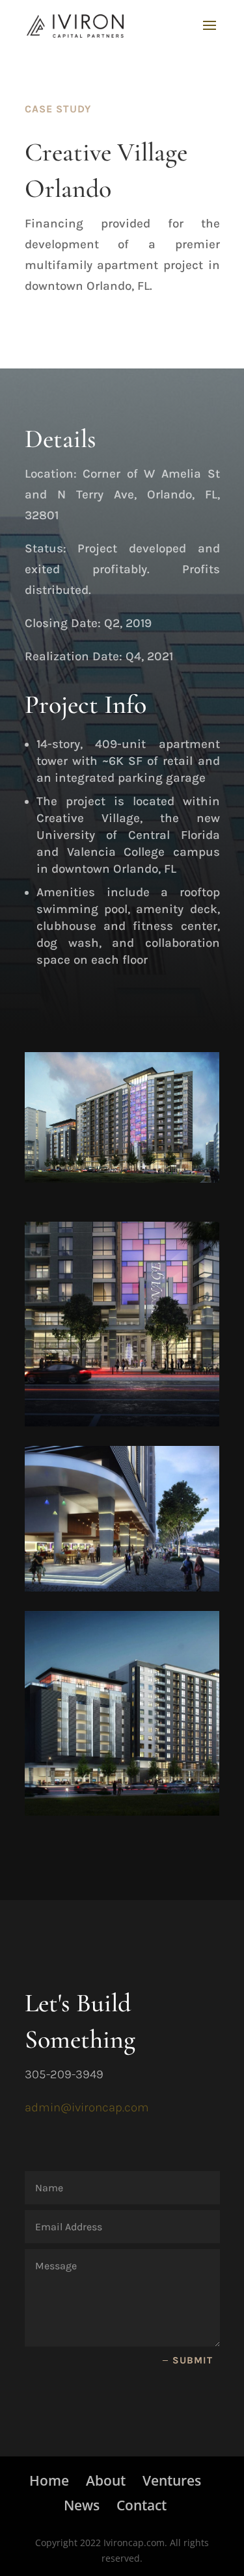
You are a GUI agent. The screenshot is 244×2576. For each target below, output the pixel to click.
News (82, 2505)
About (106, 2480)
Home (49, 2480)
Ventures (172, 2480)
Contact (142, 2505)
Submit (193, 2360)
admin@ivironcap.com (87, 2107)
